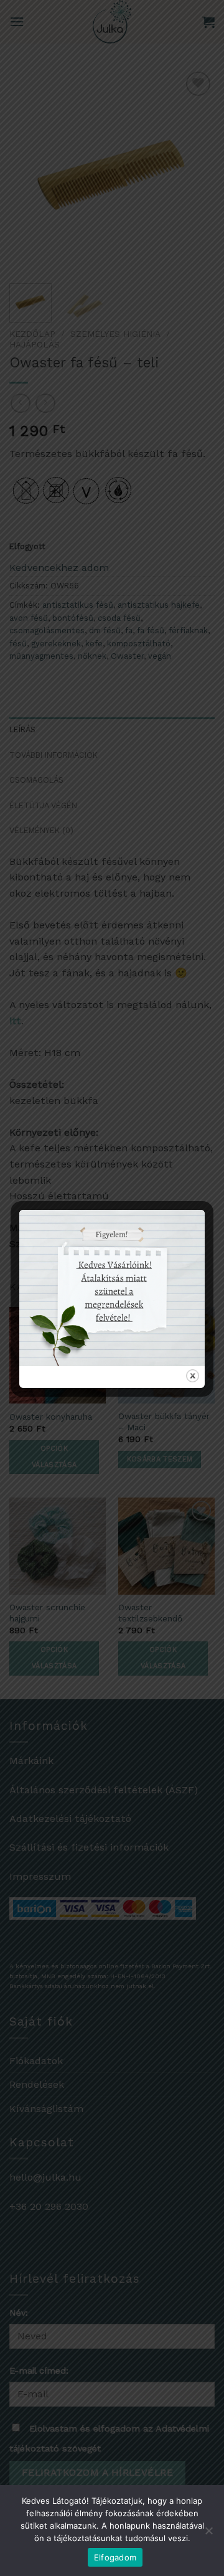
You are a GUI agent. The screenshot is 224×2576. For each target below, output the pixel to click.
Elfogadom (115, 2557)
